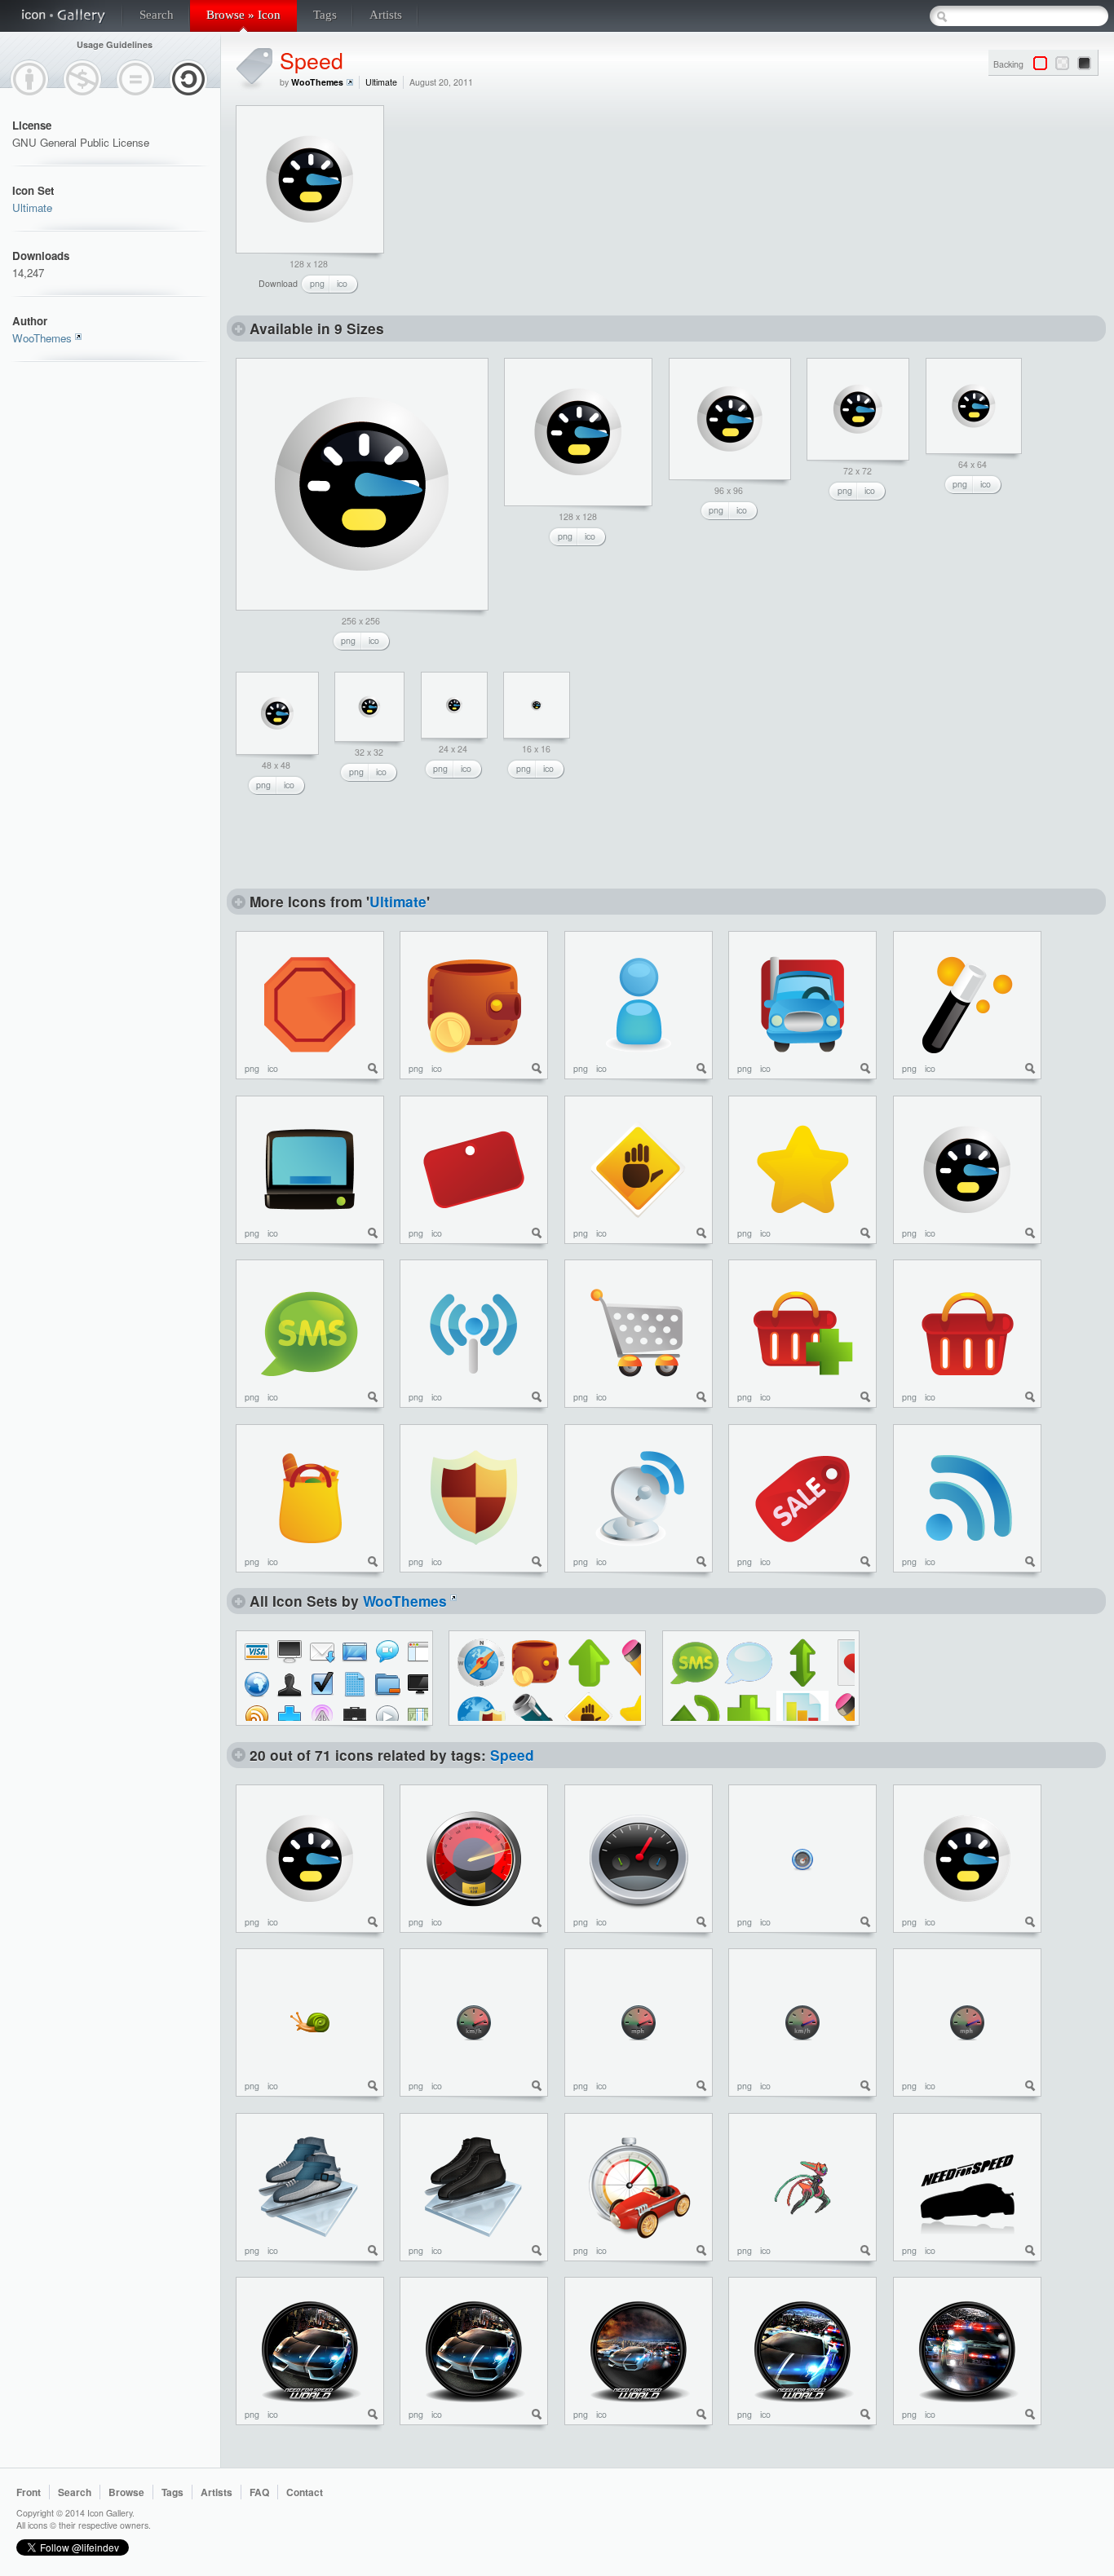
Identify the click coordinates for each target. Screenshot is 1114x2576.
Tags (325, 15)
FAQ (259, 2492)
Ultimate (32, 207)
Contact (305, 2492)
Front (29, 2492)
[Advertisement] (520, 207)
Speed (312, 60)
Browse (126, 2492)
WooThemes (42, 338)
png (317, 283)
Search (157, 15)
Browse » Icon (243, 15)
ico (342, 283)
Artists (386, 15)
